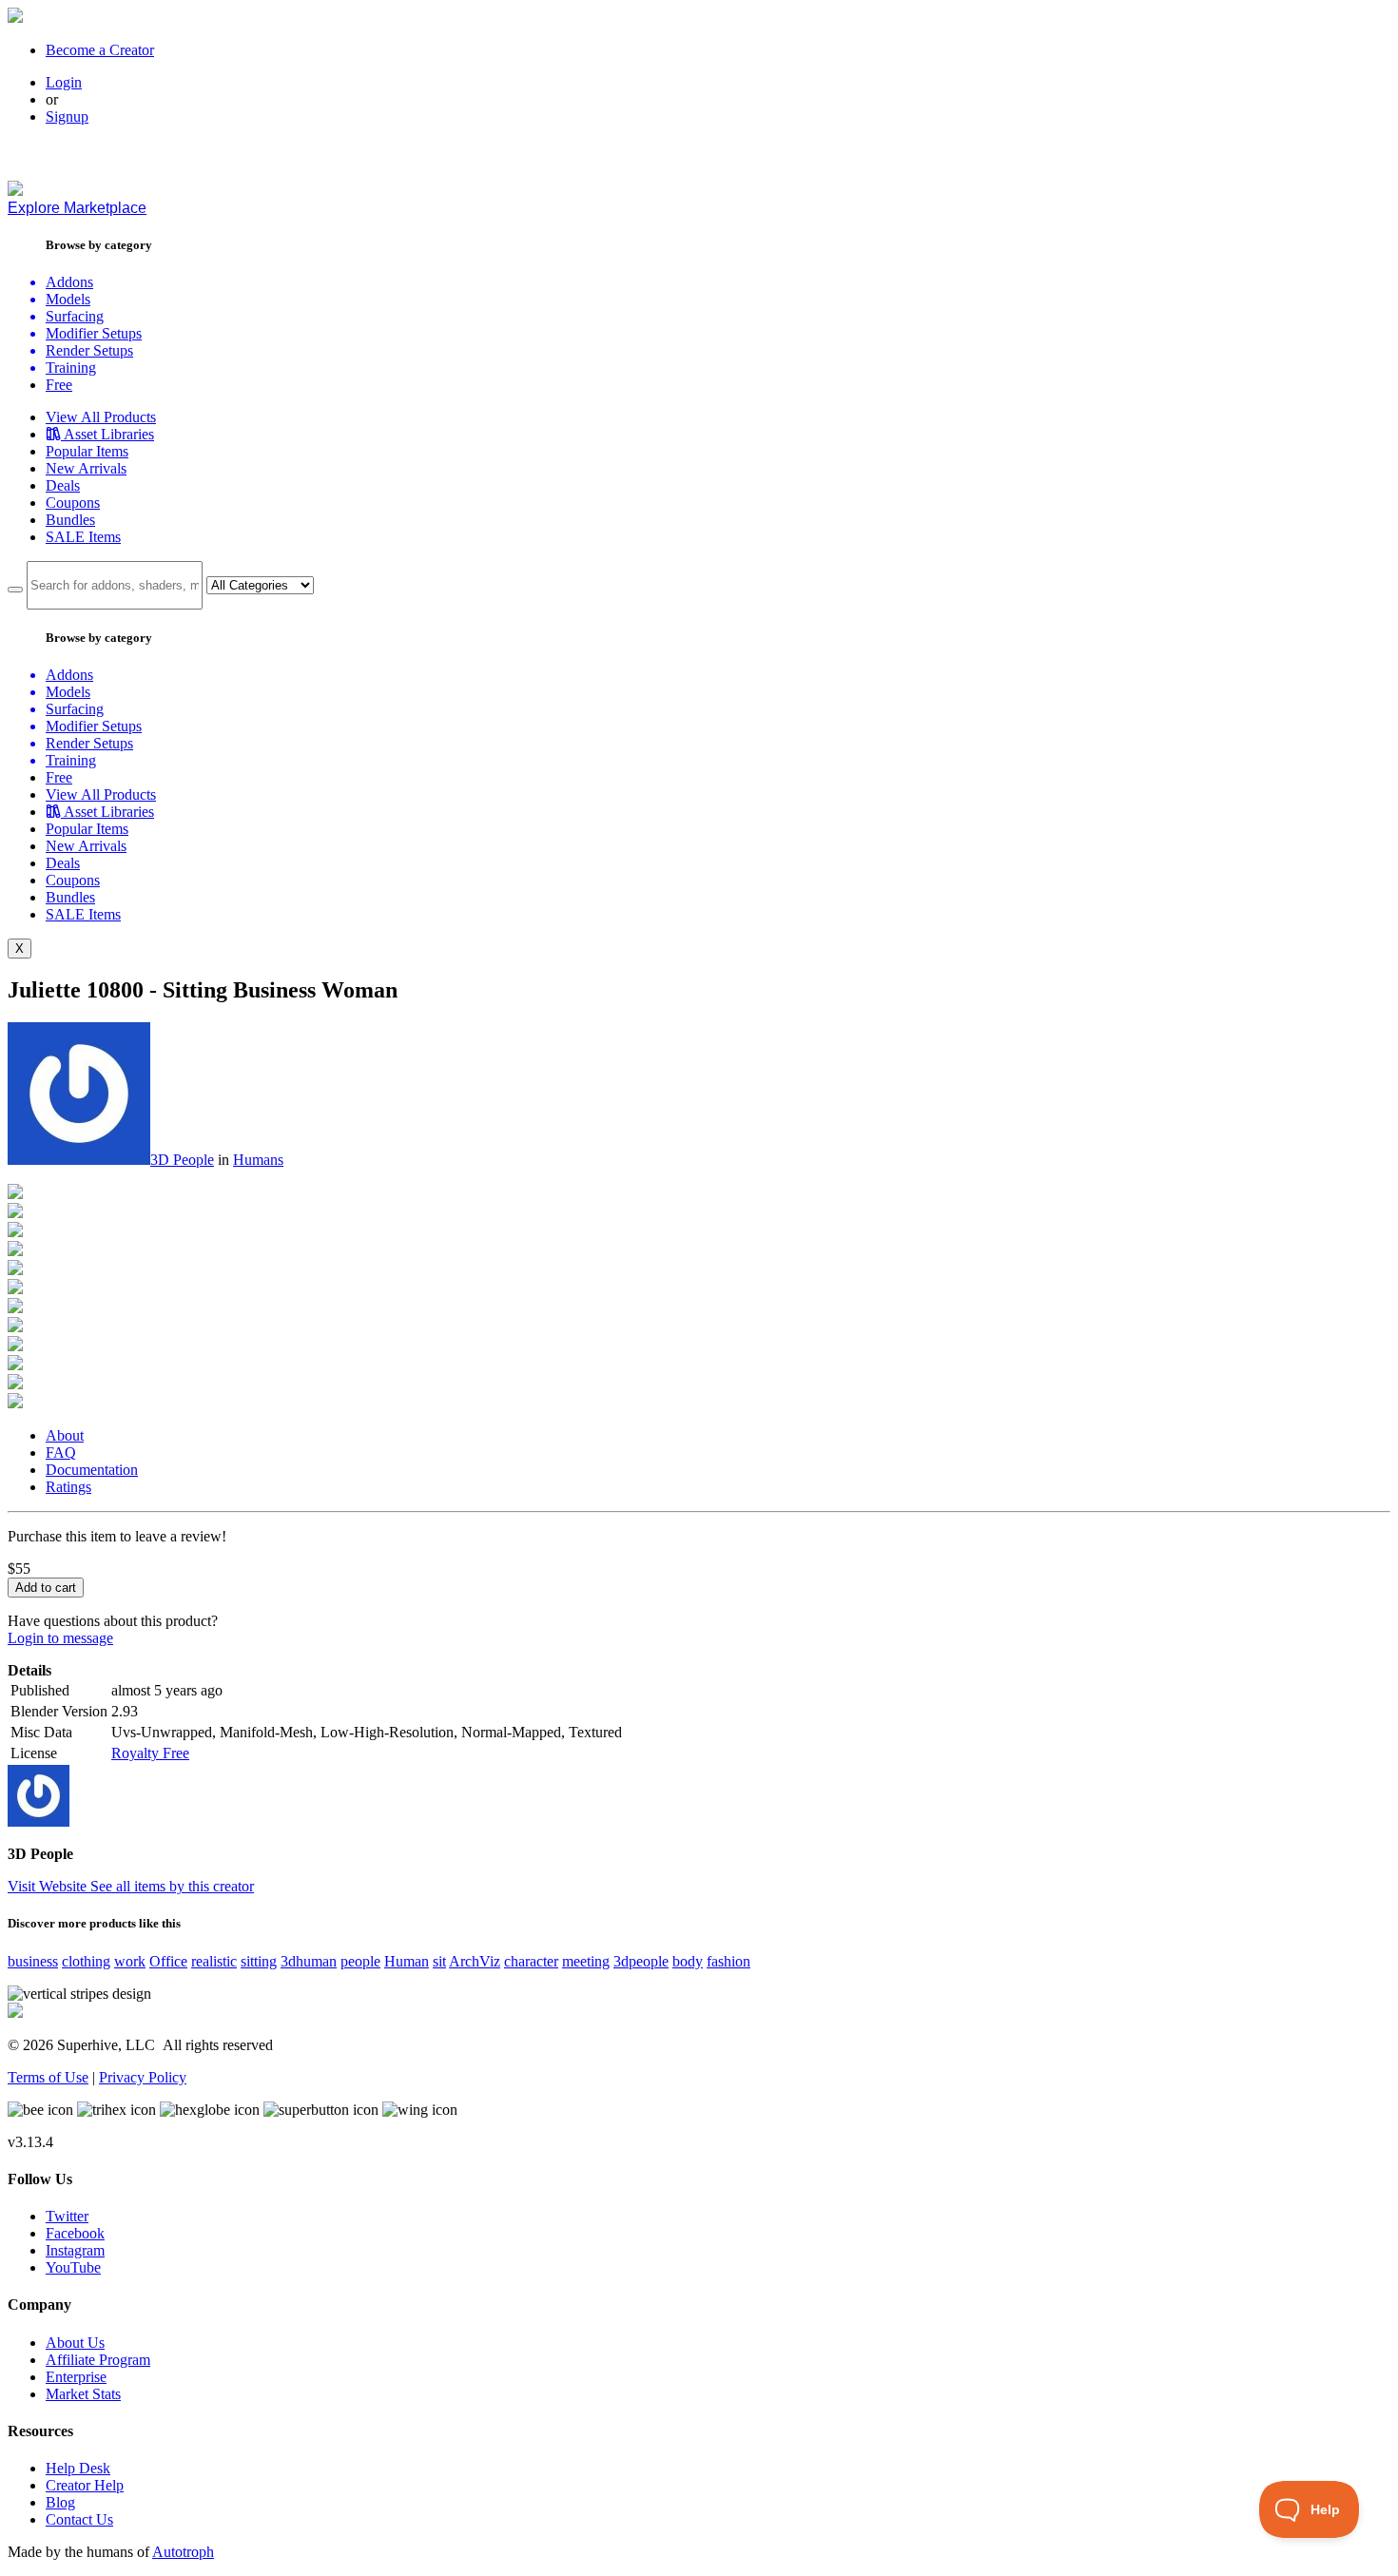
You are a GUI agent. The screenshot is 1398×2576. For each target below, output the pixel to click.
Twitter (67, 2216)
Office (168, 1961)
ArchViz (475, 1961)
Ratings (68, 1487)
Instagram (75, 2250)
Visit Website (49, 1886)
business (33, 1961)
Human (407, 1961)
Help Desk (78, 2468)
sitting (259, 1961)
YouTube (73, 2267)
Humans (258, 1160)
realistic (214, 1961)
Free (59, 385)
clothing (86, 1961)
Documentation (92, 1470)
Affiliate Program (98, 2360)
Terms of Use (48, 2077)
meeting (586, 1961)
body (688, 1961)
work (130, 1961)
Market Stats (83, 2394)
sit (439, 1961)
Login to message (60, 1638)
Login (64, 82)
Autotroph (183, 2552)
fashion (728, 1961)
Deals (63, 485)
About (65, 1435)
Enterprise (76, 2377)
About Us (75, 2343)
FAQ (61, 1453)
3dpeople (641, 1961)
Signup (67, 116)
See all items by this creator (172, 1886)
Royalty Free (150, 1753)
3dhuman (309, 1961)
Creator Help (85, 2485)
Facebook (75, 2233)
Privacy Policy (143, 2077)
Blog (60, 2502)
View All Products (101, 417)
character (531, 1961)
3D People (182, 1160)
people (360, 1961)
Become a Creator (100, 50)
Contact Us (79, 2519)
